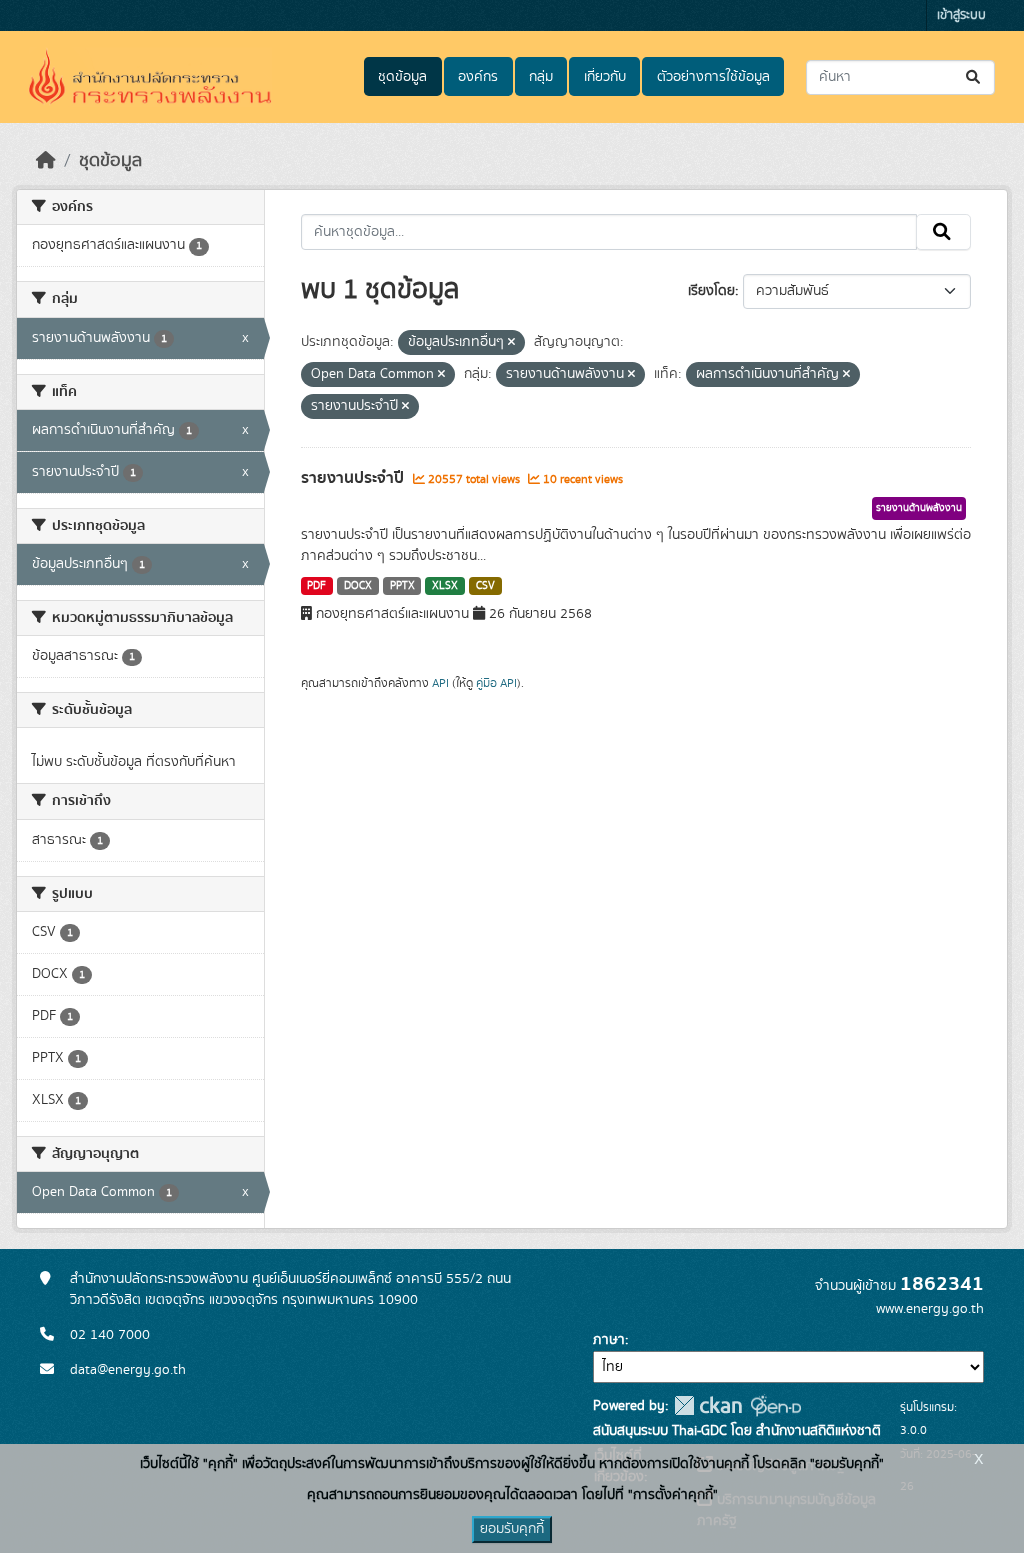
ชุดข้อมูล (402, 77)
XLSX (445, 586)
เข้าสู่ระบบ (961, 15)
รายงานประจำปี (354, 478)
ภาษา (609, 1340)
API (440, 683)
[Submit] (974, 77)
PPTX (402, 586)
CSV (485, 586)
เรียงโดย (711, 291)
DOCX (358, 586)
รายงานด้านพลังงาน (919, 508)
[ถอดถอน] (511, 343)
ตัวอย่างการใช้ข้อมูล (713, 77)
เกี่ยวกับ (605, 77)
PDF (316, 586)
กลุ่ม (541, 77)
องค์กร (478, 77)
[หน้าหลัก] (46, 161)
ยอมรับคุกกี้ (512, 1529)
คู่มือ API (496, 683)
